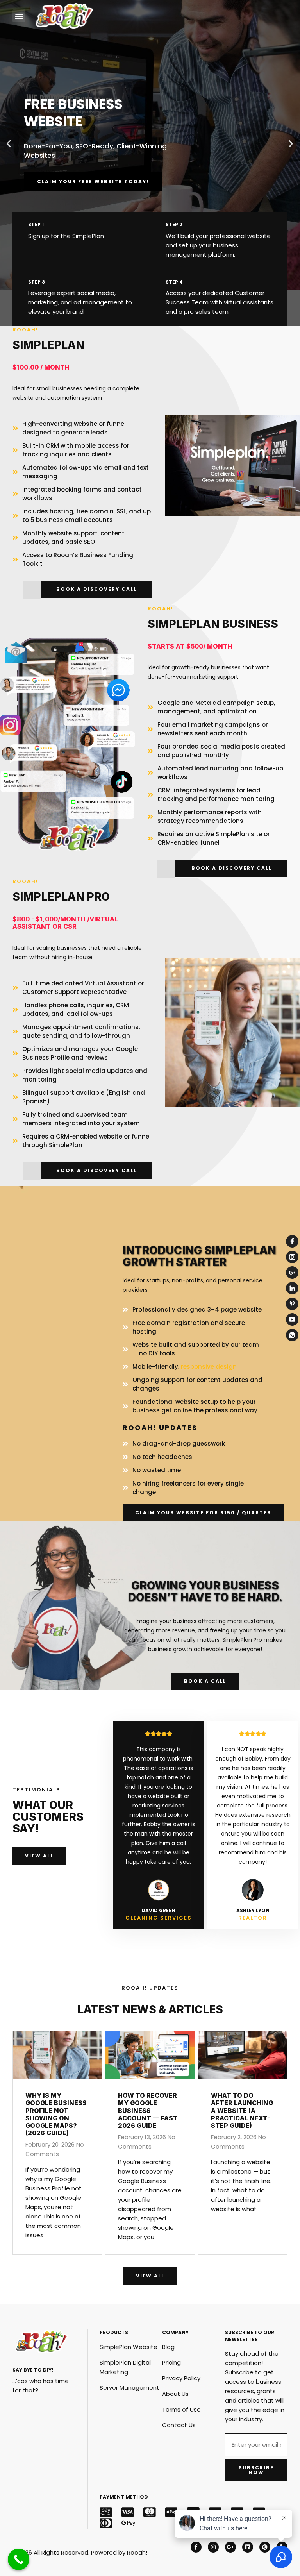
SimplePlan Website (129, 2347)
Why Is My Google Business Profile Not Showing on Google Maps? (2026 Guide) (56, 2114)
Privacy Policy (181, 2378)
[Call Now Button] (19, 2559)
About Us (175, 2394)
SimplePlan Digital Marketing (125, 2367)
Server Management (129, 2387)
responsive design (209, 1367)
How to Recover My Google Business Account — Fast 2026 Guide (148, 2110)
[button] (19, 16)
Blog (168, 2347)
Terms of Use (181, 2409)
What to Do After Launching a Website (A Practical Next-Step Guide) (242, 2110)
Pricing (171, 2362)
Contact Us (179, 2425)
